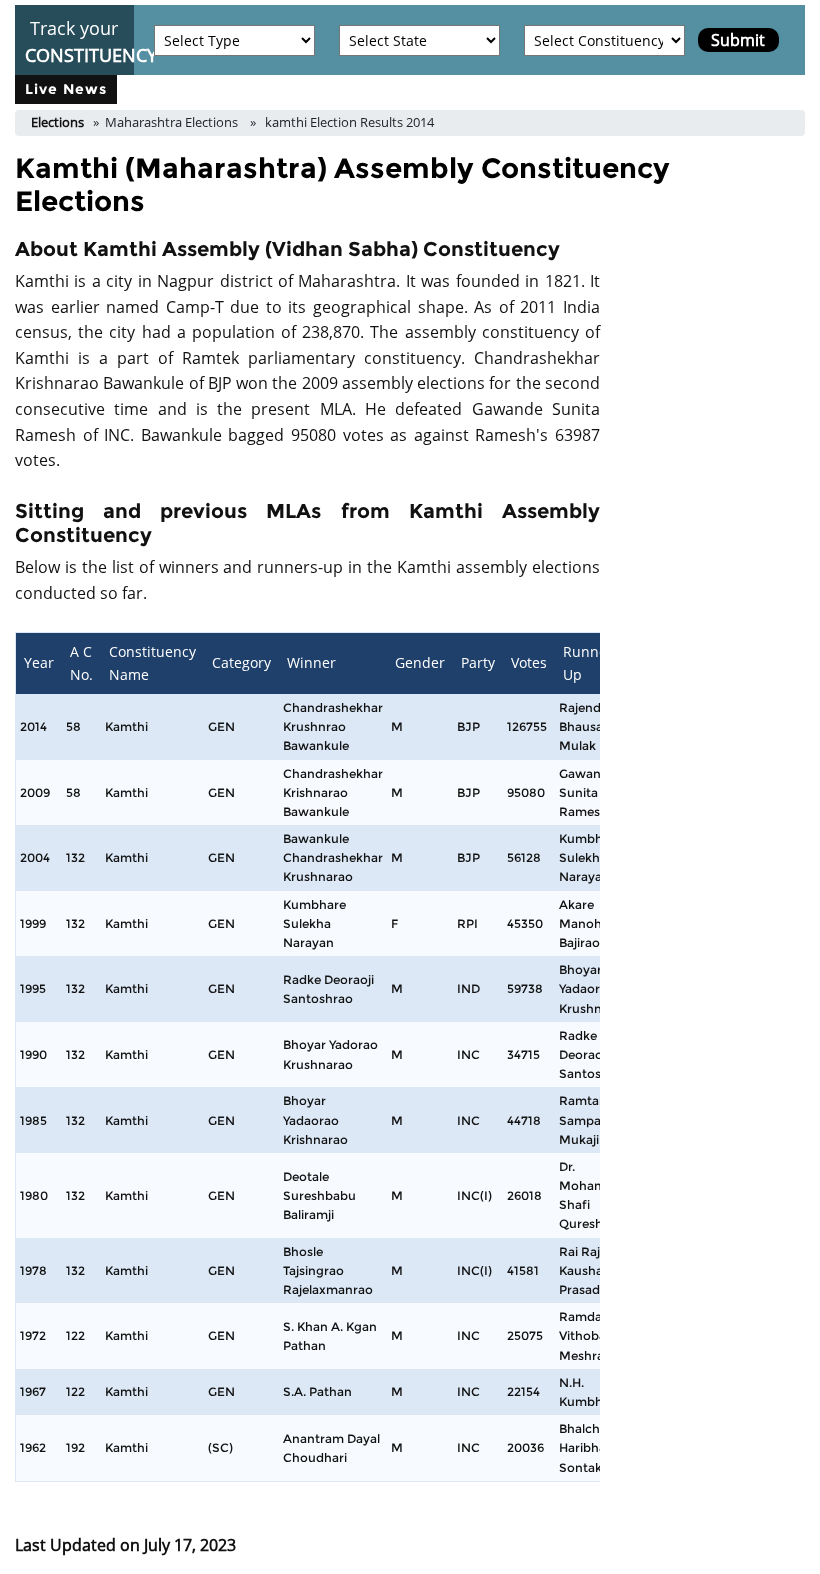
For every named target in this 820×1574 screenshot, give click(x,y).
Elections (57, 122)
